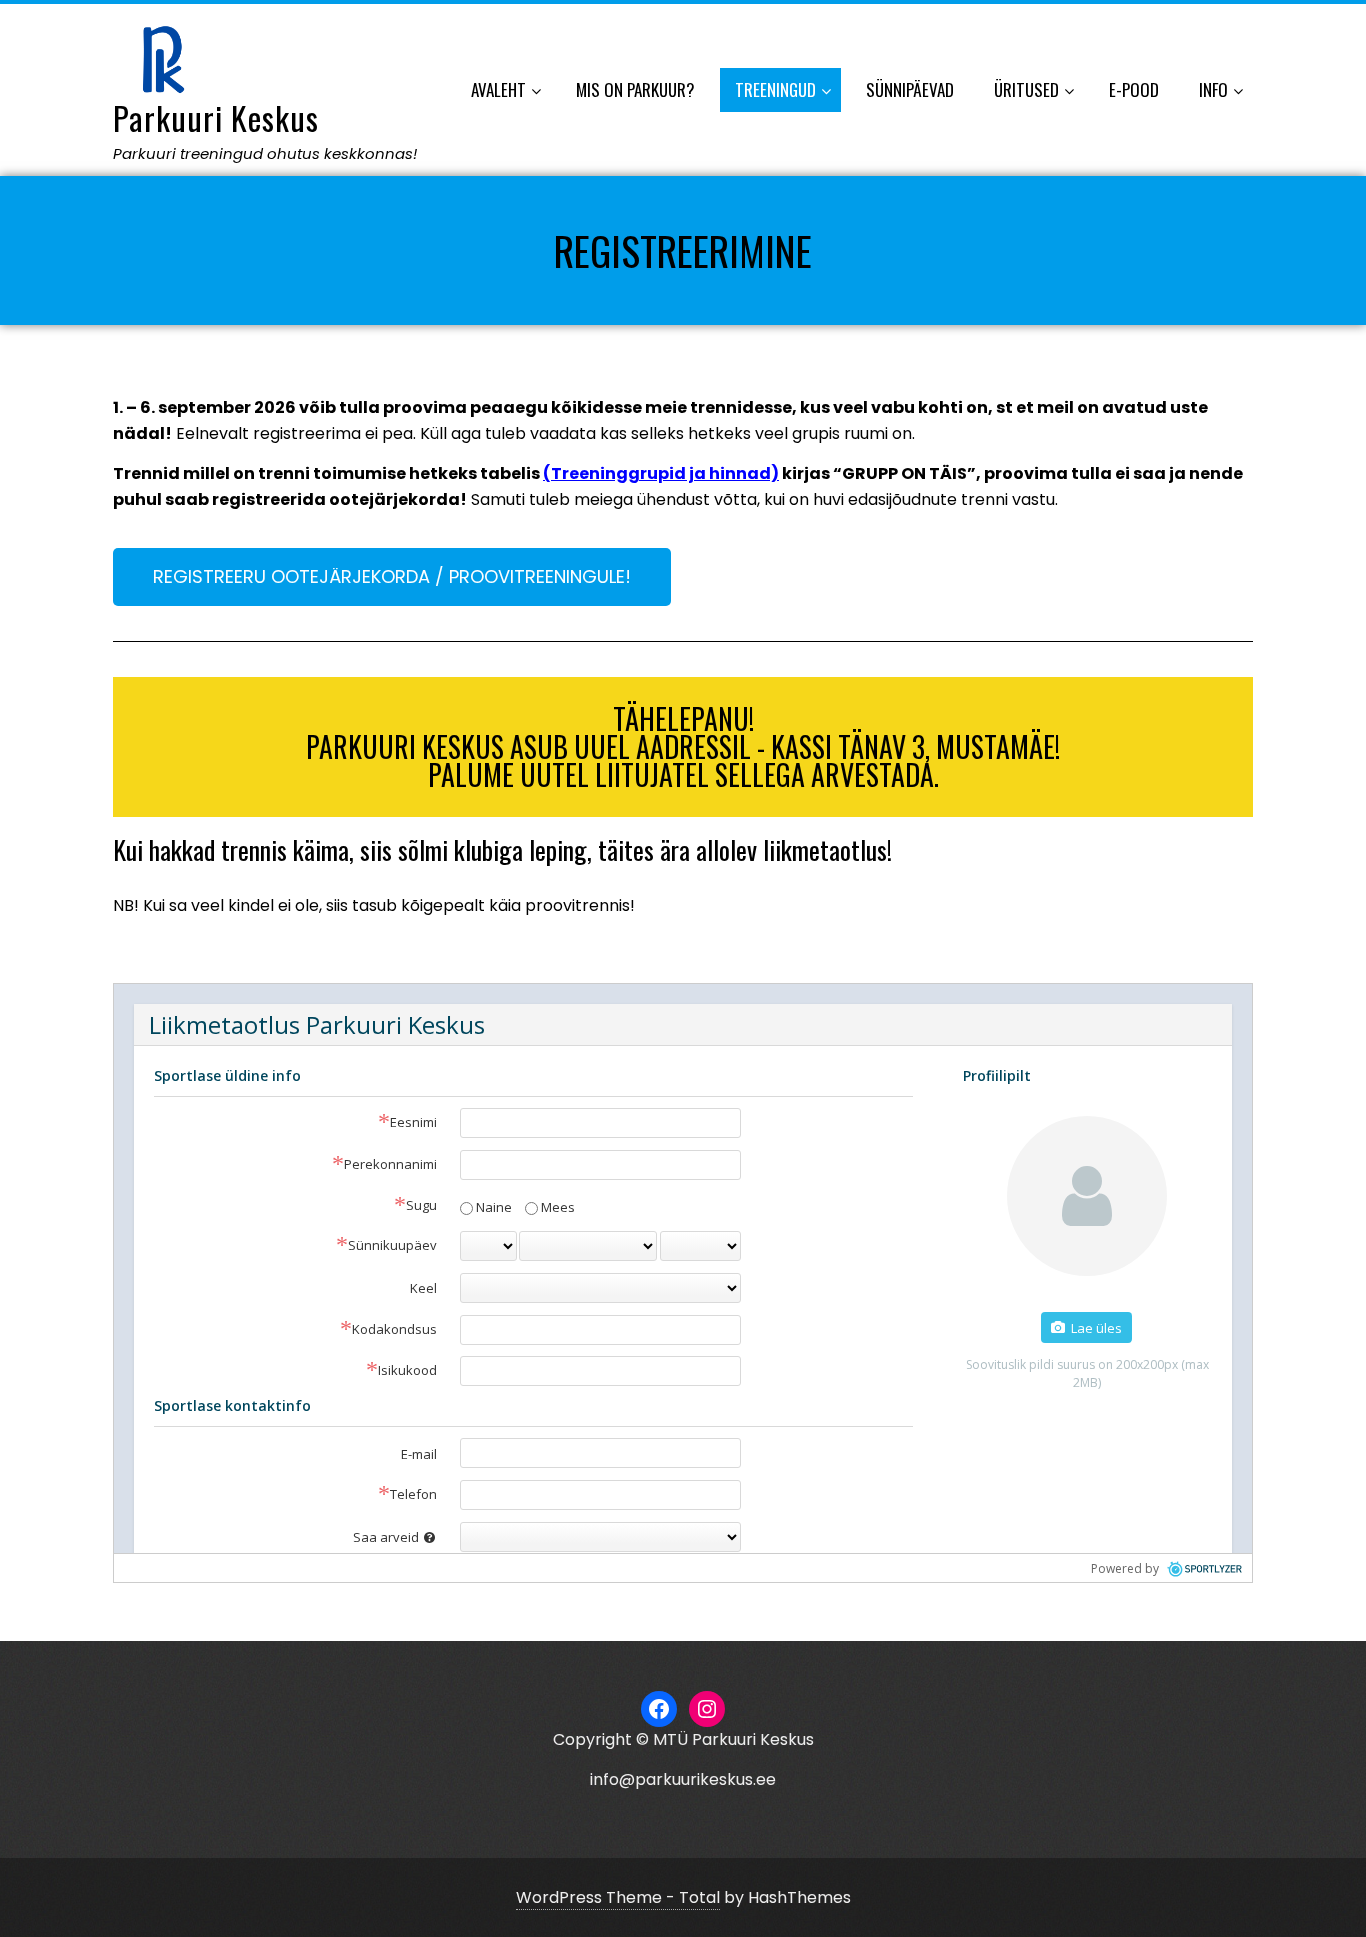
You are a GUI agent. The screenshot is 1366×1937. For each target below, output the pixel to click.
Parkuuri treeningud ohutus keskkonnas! (265, 153)
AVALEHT (498, 89)
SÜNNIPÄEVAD (910, 89)
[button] (392, 577)
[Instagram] (707, 1709)
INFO (1213, 89)
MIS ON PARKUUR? (635, 89)
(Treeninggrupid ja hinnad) (661, 473)
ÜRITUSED (1026, 89)
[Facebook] (659, 1709)
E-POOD (1134, 89)
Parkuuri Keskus (216, 117)
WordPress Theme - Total (618, 1897)
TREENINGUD (775, 89)
